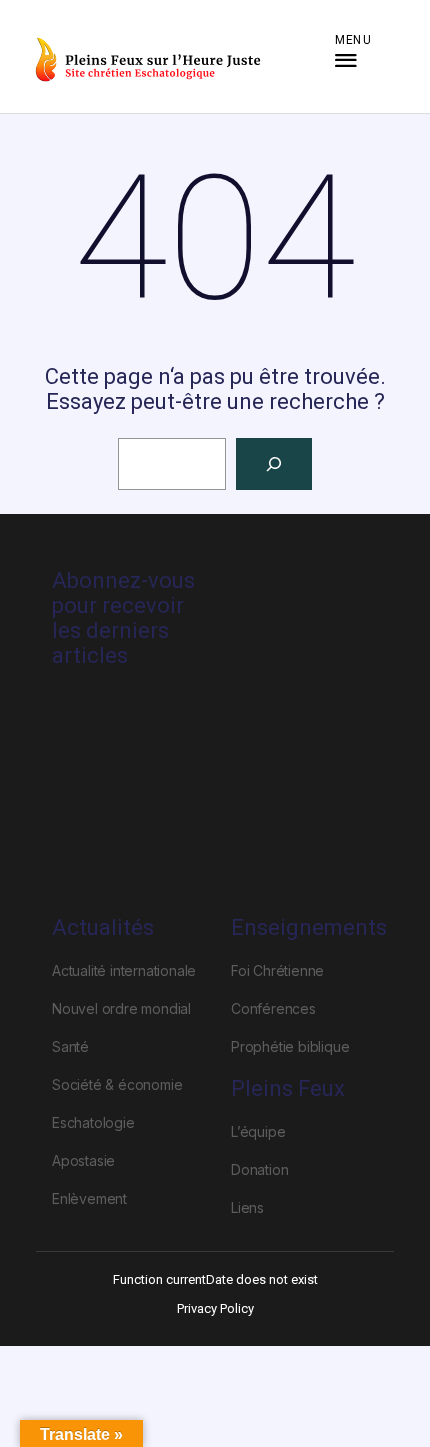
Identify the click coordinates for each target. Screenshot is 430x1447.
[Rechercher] (274, 464)
